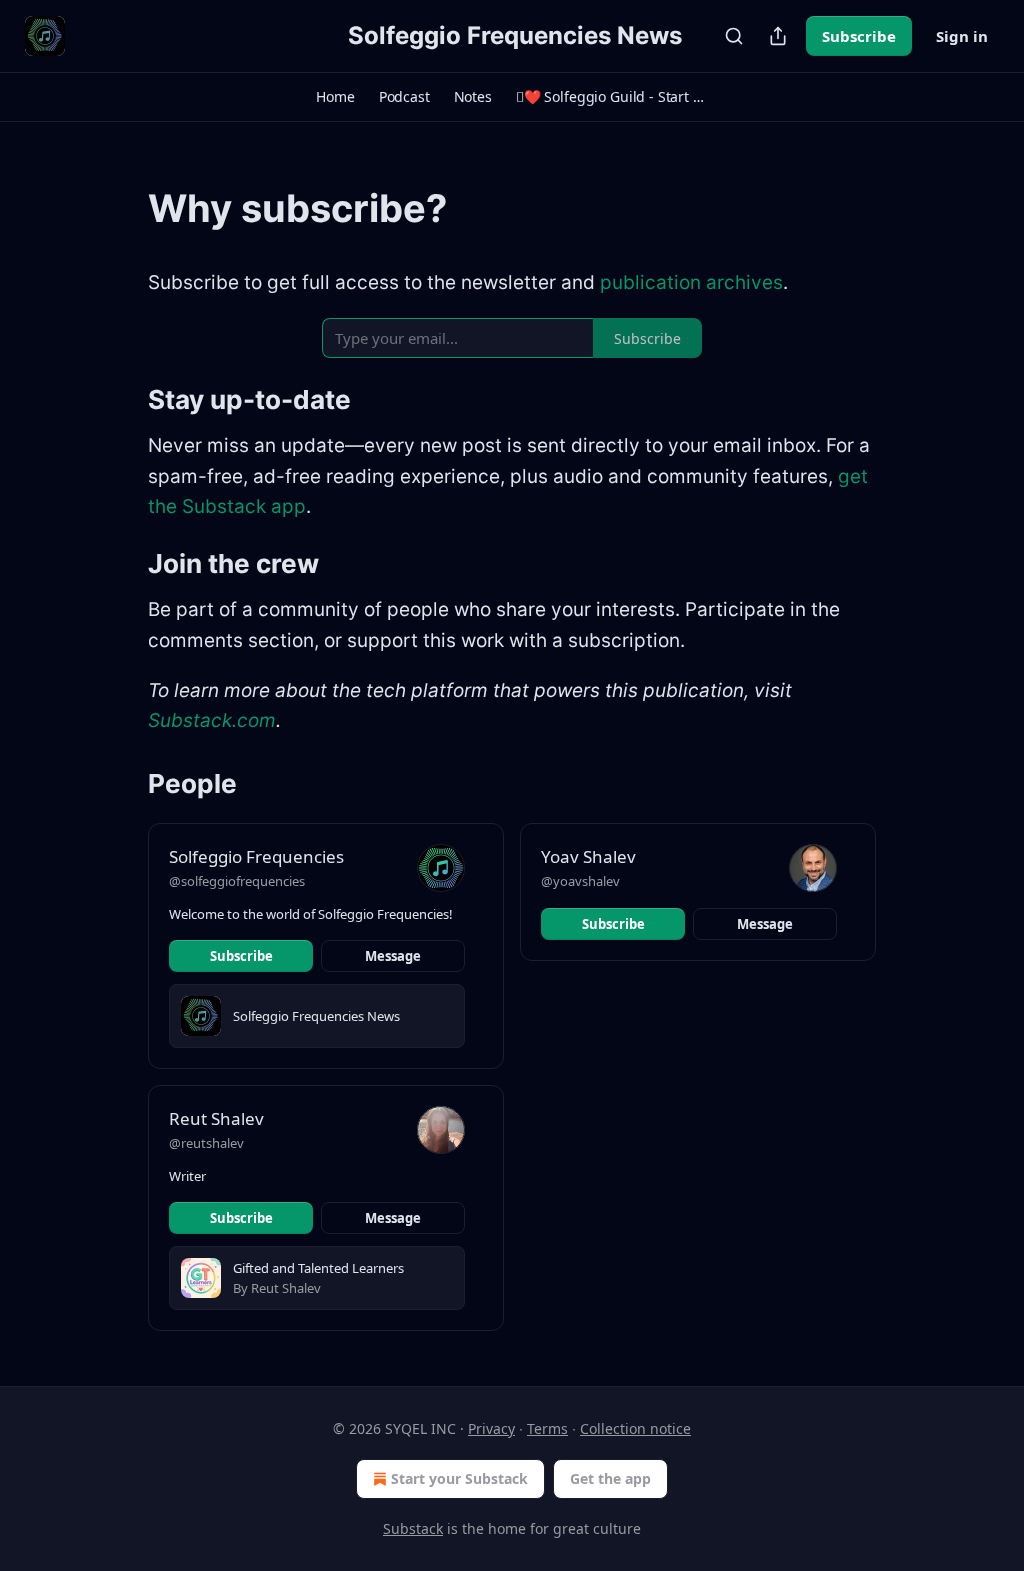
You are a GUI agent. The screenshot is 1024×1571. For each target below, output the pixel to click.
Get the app (610, 1478)
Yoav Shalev (588, 856)
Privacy (491, 1428)
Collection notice (635, 1428)
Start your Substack (459, 1478)
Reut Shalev (216, 1118)
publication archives (691, 282)
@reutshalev (206, 1143)
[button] (335, 97)
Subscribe (859, 36)
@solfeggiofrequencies (237, 881)
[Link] (120, 208)
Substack (413, 1528)
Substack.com (212, 720)
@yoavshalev (580, 881)
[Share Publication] (778, 36)
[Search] (734, 36)
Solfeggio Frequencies (256, 856)
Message (393, 956)
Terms (547, 1428)
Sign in (962, 36)
